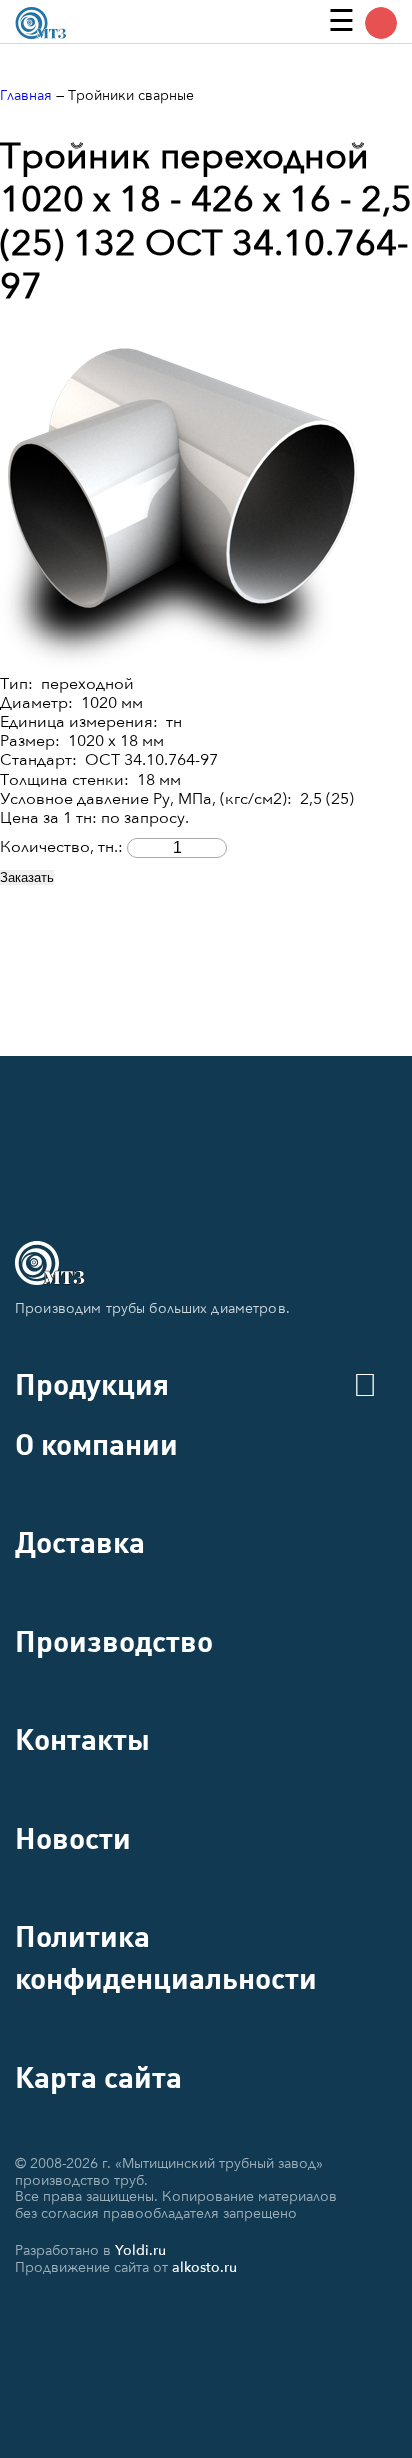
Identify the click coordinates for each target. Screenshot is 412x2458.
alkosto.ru (204, 2267)
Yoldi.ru (140, 2250)
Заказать (27, 877)
